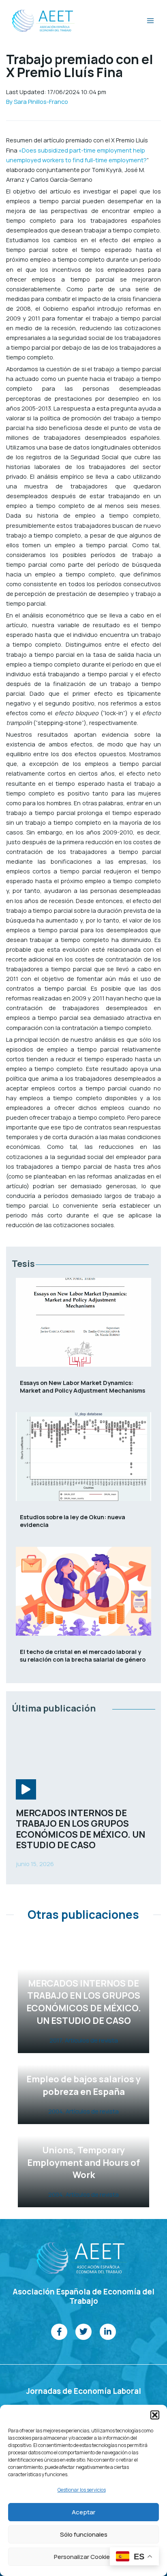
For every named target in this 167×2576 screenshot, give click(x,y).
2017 (56, 2040)
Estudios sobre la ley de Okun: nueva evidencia (73, 1521)
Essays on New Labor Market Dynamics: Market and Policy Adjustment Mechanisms (82, 1386)
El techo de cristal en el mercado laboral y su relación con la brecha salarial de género (83, 1655)
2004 (56, 2111)
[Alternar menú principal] (150, 21)
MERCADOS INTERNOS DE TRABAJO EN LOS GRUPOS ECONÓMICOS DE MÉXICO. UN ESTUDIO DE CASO (80, 1829)
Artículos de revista (91, 2040)
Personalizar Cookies (83, 2557)
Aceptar (83, 2512)
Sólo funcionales (84, 2534)
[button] (155, 2415)
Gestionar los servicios (82, 2490)
